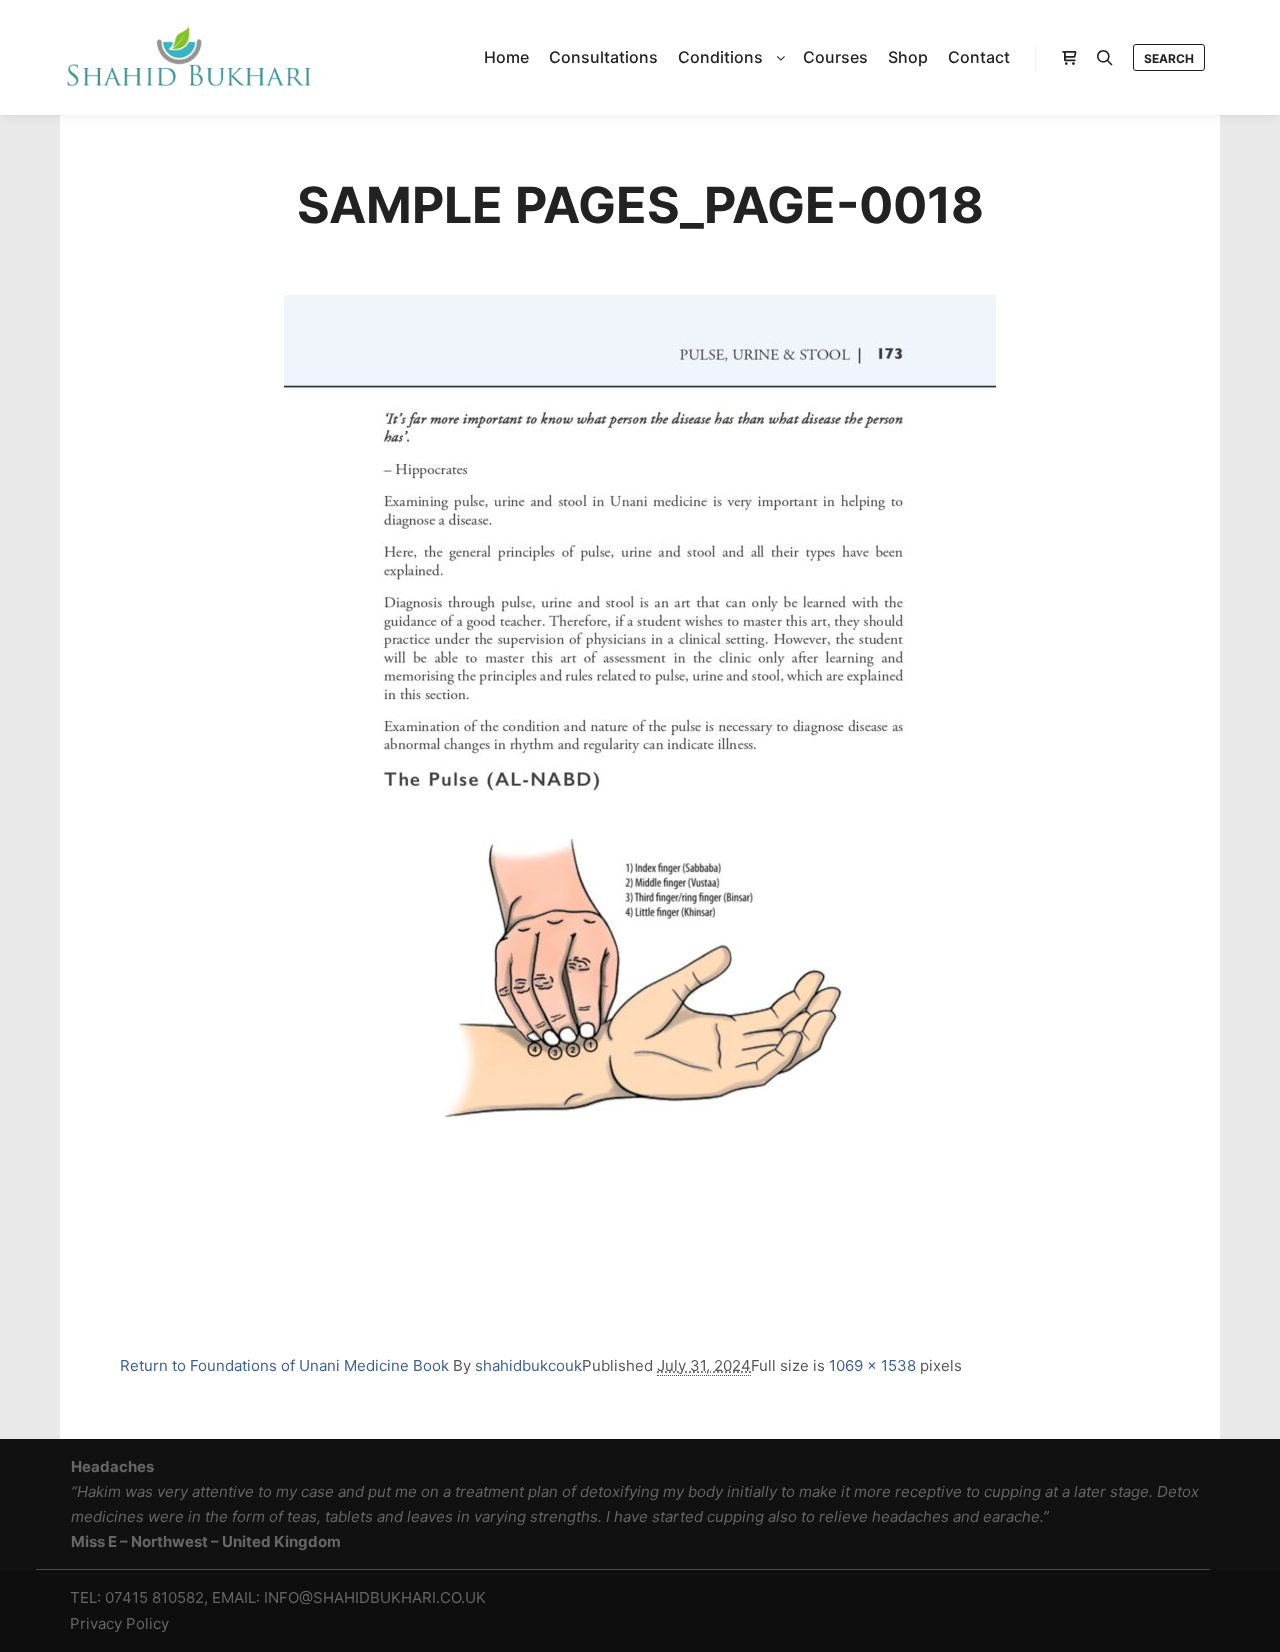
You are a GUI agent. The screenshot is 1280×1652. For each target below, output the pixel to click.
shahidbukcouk (528, 1365)
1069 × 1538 (872, 1365)
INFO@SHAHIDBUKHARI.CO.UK (375, 1597)
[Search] (1105, 58)
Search (1169, 58)
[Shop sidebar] (1069, 58)
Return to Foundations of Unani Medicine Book (284, 1365)
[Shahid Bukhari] (188, 57)
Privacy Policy (119, 1623)
